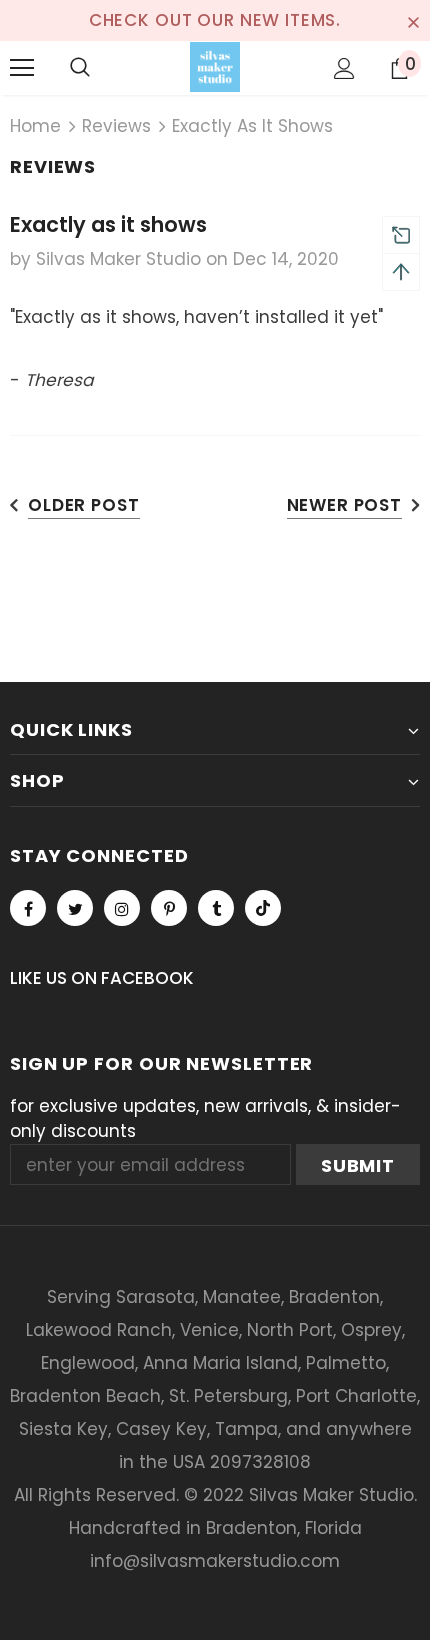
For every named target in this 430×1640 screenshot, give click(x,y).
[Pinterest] (169, 908)
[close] (413, 20)
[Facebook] (28, 908)
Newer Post (345, 505)
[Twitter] (75, 908)
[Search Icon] (80, 68)
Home (35, 126)
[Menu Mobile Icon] (22, 68)
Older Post (84, 505)
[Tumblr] (216, 908)
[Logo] (215, 67)
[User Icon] (344, 68)
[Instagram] (122, 908)
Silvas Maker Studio (331, 1495)
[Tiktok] (263, 908)
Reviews (116, 126)
